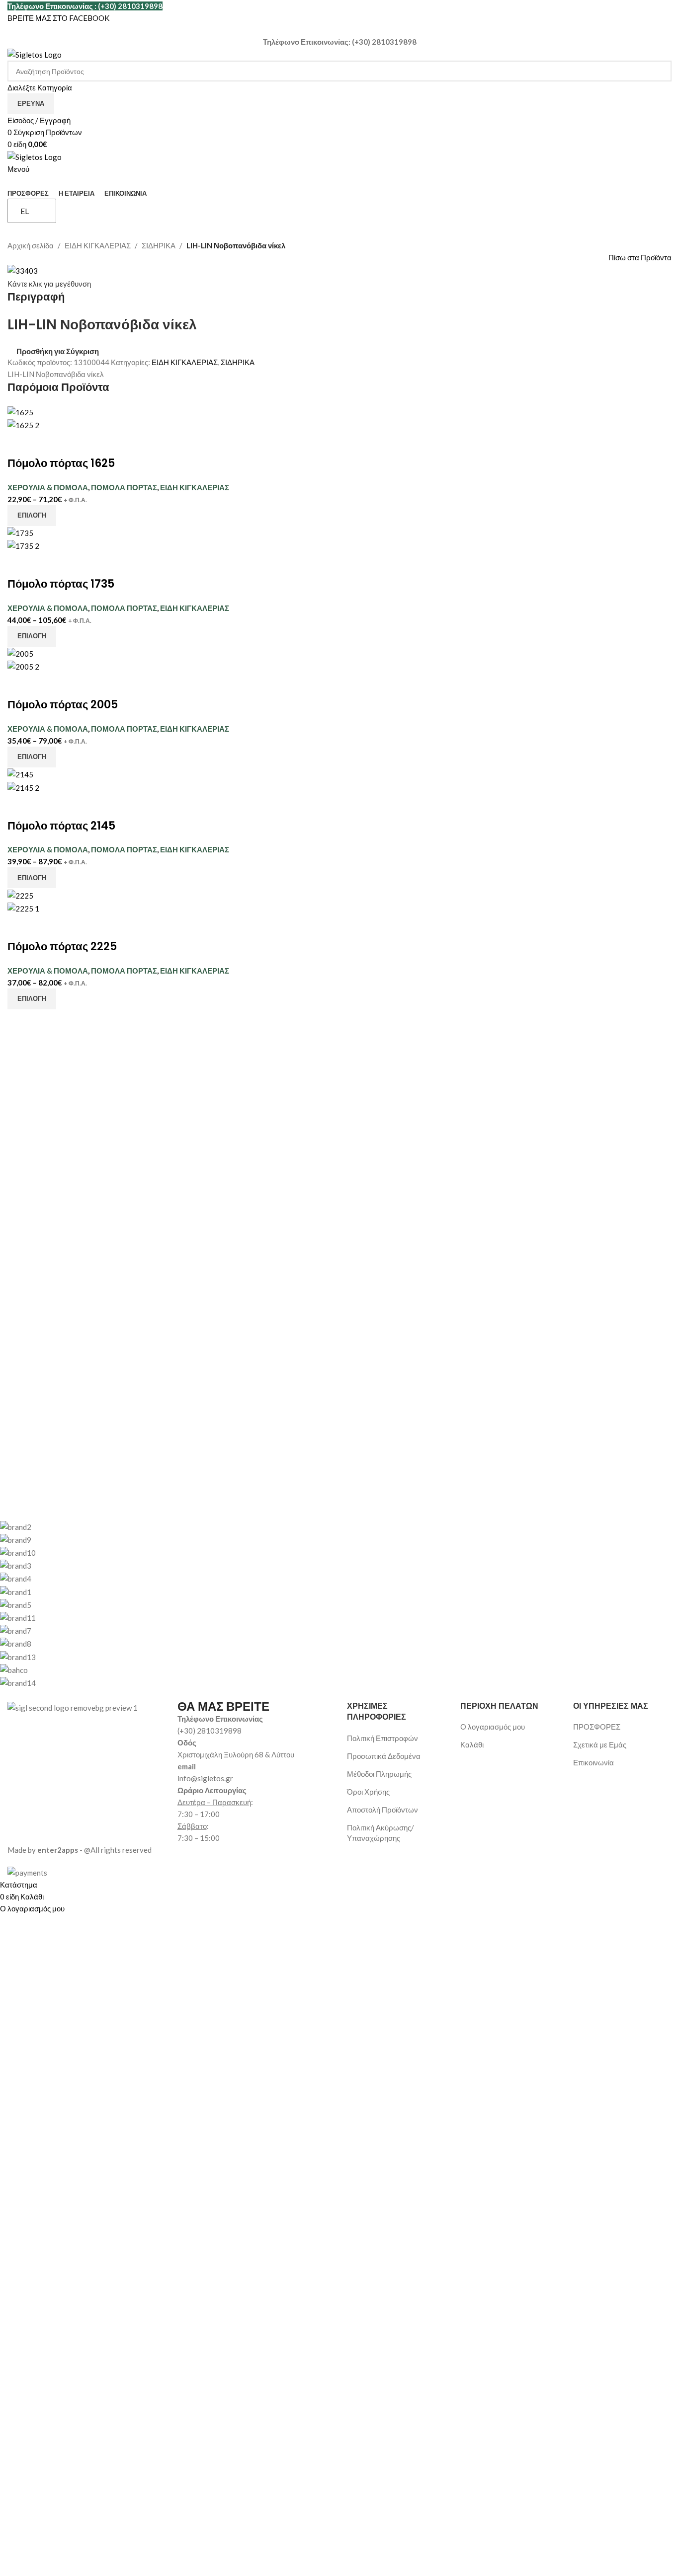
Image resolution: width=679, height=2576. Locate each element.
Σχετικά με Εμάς (600, 1744)
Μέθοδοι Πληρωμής (379, 1774)
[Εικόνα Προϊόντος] (23, 424)
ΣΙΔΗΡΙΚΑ (159, 245)
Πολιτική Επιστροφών (382, 1738)
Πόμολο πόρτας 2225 (62, 947)
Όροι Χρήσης (368, 1792)
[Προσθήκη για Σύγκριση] (20, 444)
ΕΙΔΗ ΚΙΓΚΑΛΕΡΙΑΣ (98, 245)
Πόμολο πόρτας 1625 (61, 463)
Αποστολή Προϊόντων (382, 1810)
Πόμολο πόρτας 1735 (61, 584)
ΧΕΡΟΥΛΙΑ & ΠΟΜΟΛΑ (48, 487)
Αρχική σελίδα (31, 245)
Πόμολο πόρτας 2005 (63, 705)
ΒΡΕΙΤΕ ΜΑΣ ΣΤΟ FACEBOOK (58, 18)
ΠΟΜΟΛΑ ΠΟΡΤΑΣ (124, 487)
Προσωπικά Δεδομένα (384, 1756)
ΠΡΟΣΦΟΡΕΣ (597, 1727)
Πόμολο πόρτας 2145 (61, 826)
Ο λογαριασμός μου (493, 1727)
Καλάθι (472, 1744)
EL (25, 211)
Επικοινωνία (594, 1762)
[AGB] (332, 1604)
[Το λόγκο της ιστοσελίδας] (35, 54)
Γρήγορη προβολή (46, 444)
